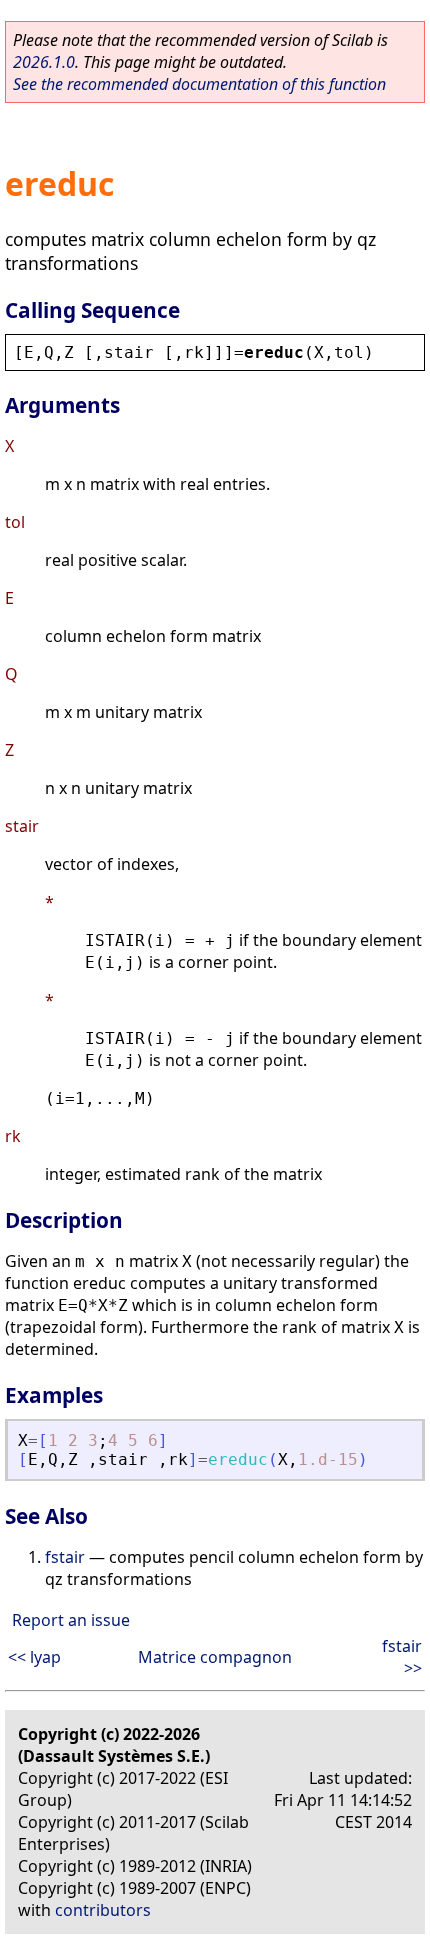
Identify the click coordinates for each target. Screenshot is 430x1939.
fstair (65, 1557)
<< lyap (34, 1657)
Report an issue (71, 1620)
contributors (103, 1910)
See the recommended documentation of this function (199, 84)
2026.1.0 (44, 62)
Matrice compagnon (215, 1657)
